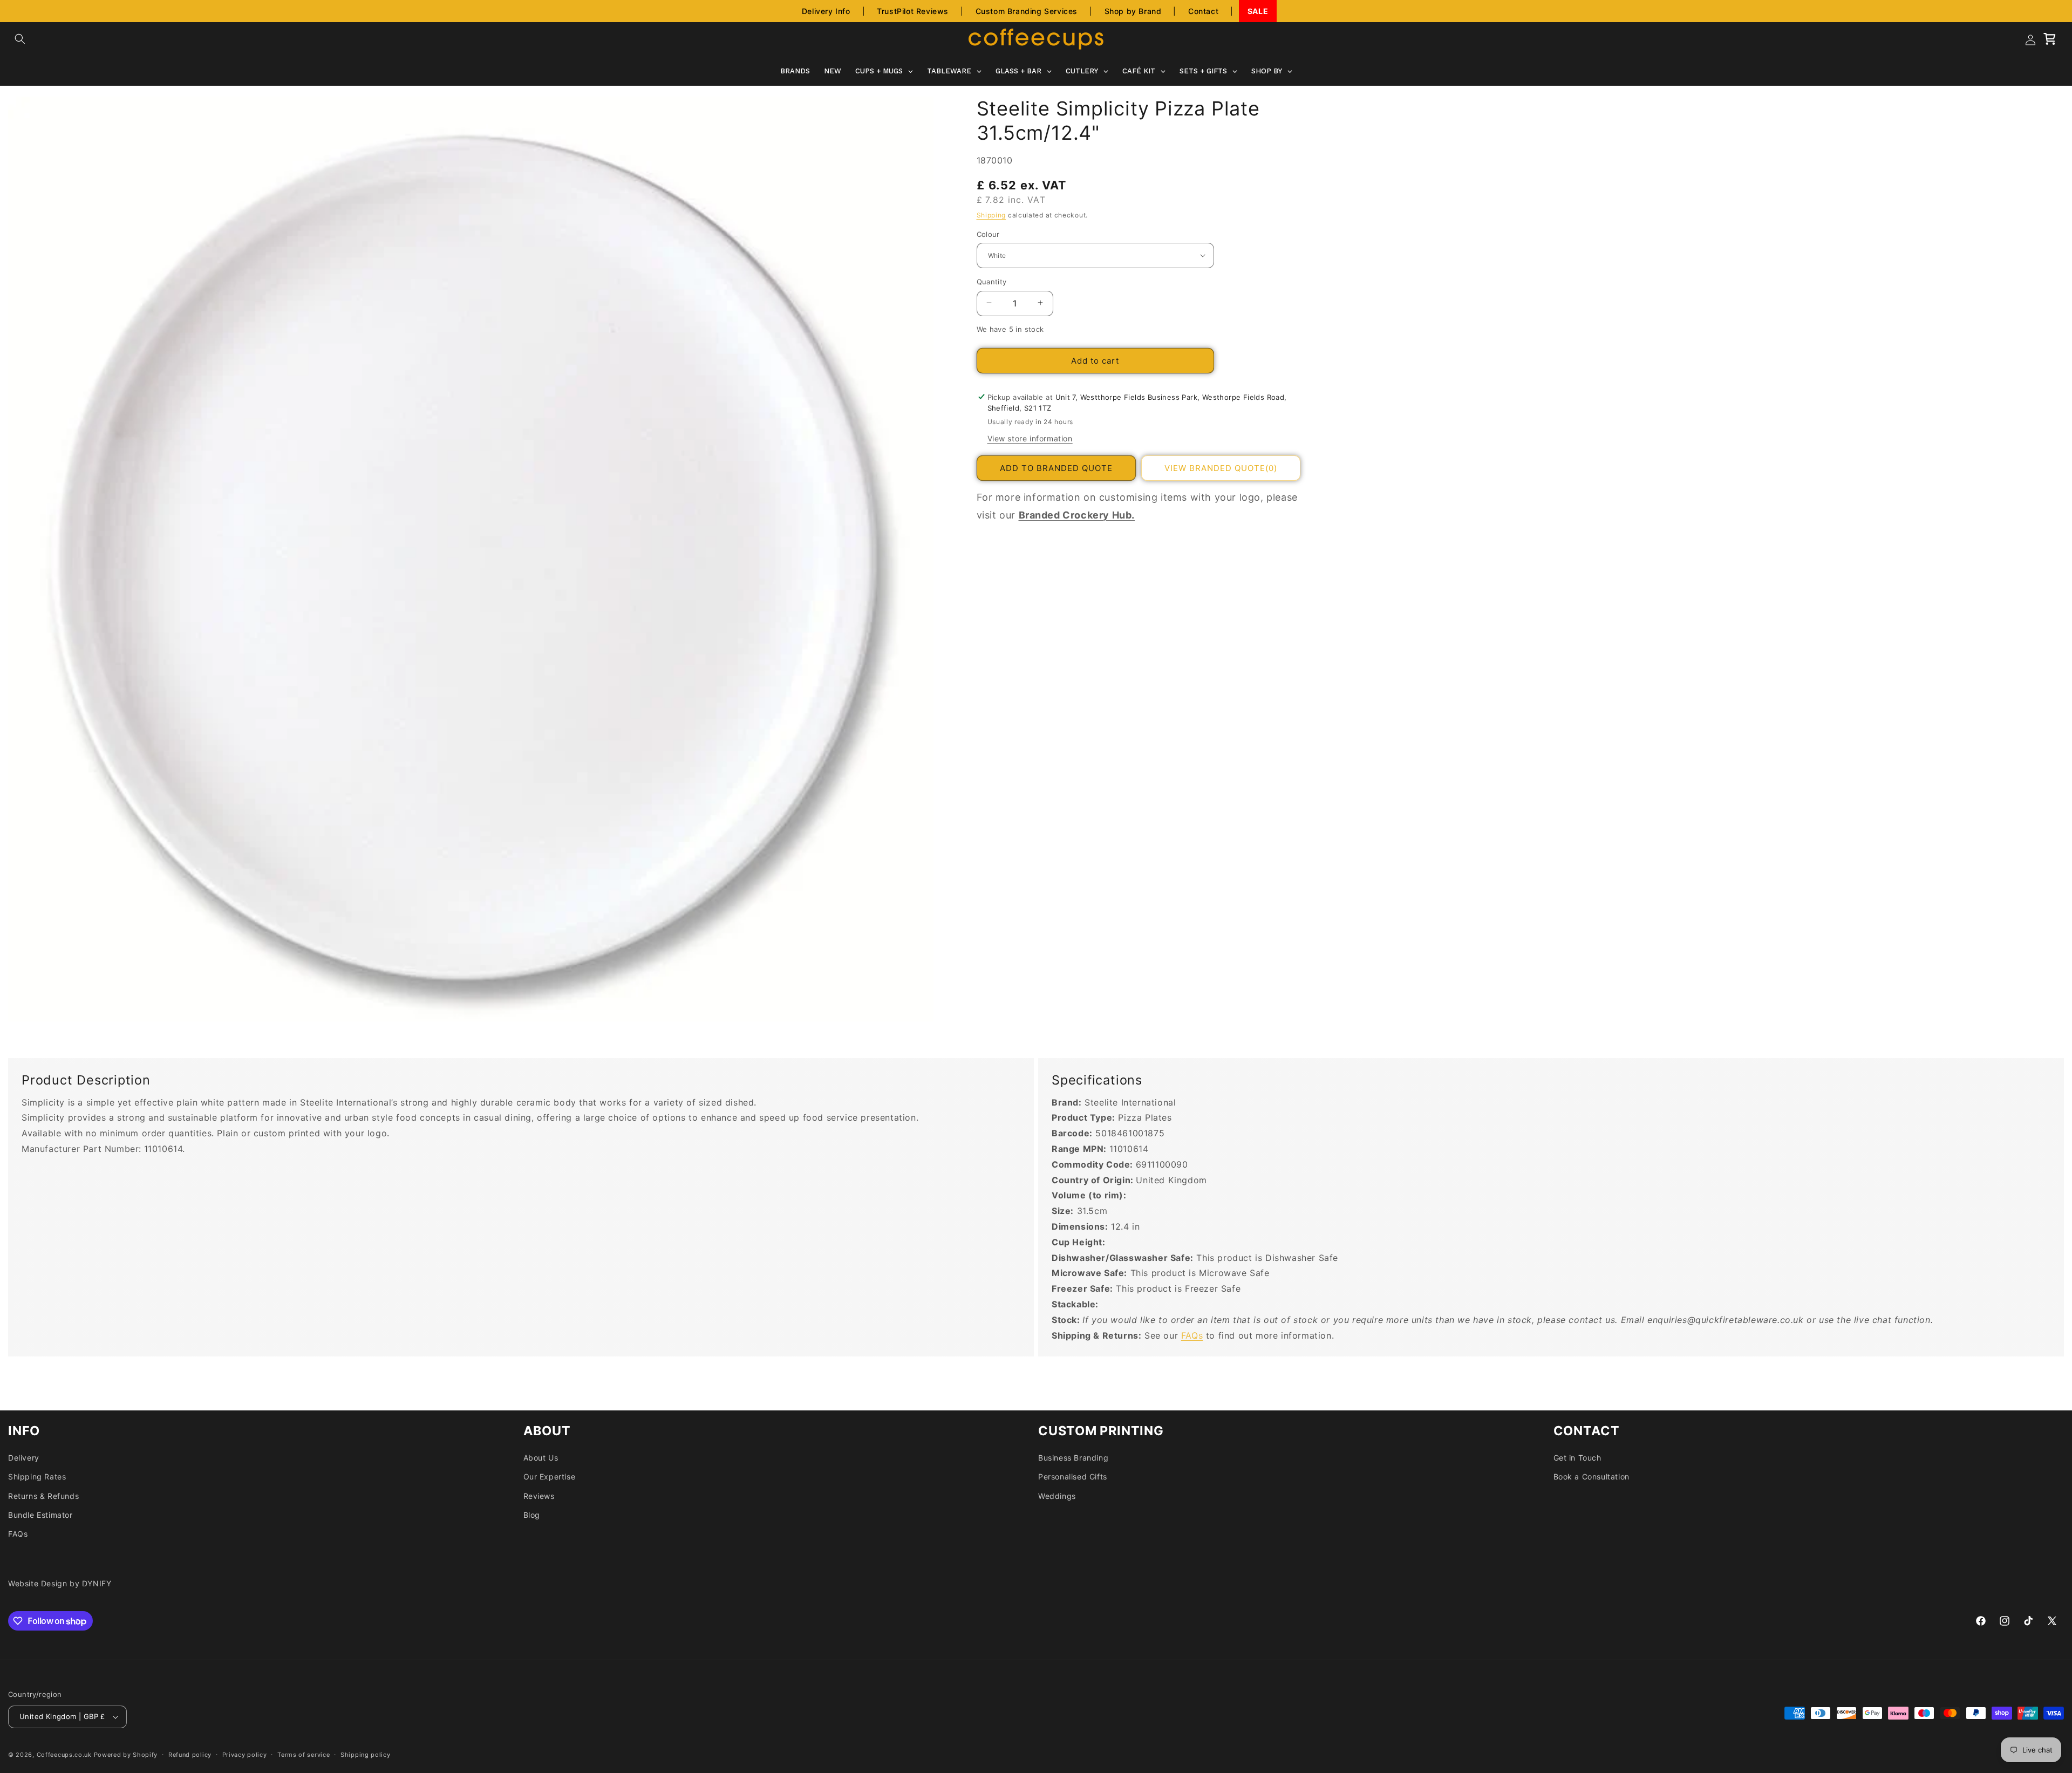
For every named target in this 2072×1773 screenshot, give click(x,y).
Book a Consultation (1592, 1477)
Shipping (991, 214)
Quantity (992, 281)
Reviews (539, 1496)
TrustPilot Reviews (913, 11)
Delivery (24, 1458)
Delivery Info (826, 11)
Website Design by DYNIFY (60, 1583)
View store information (1030, 438)
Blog (532, 1515)
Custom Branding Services (1027, 11)
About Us (541, 1458)
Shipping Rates (37, 1477)
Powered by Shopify (126, 1755)
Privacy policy (245, 1755)
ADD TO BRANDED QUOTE (1056, 468)
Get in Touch (1577, 1458)
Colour (988, 234)
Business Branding (1073, 1458)
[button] (20, 39)
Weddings (1057, 1496)
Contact (1203, 11)
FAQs (1192, 1335)
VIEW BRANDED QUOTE (1221, 468)
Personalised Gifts (1073, 1477)
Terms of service (304, 1755)
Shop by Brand (1133, 11)
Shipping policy (366, 1755)
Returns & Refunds (43, 1496)
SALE (1258, 11)
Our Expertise (550, 1477)
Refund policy (190, 1755)
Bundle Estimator (40, 1515)
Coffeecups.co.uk (64, 1755)
